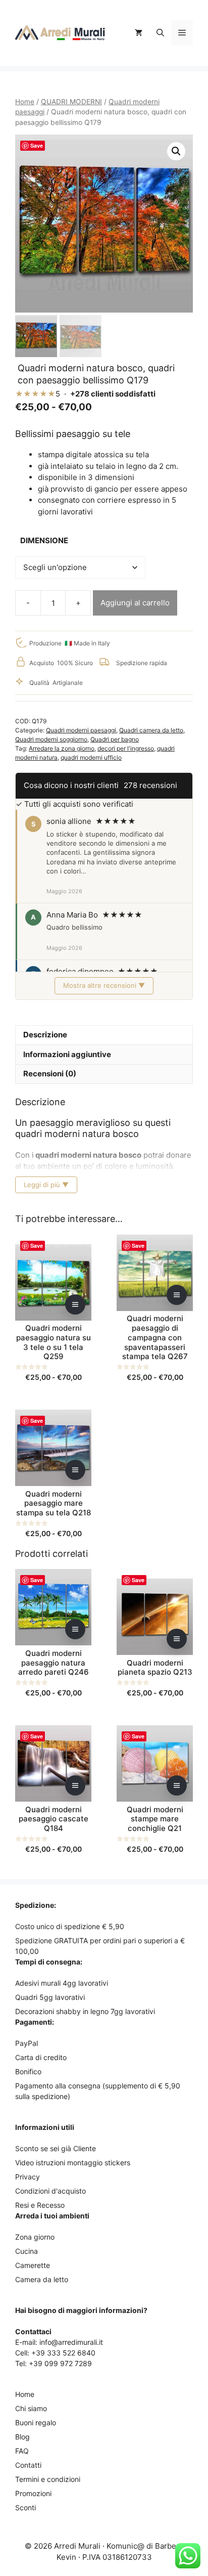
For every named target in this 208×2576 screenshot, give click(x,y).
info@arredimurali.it (71, 2342)
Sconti (25, 2507)
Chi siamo (31, 2408)
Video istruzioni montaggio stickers (73, 2163)
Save (37, 145)
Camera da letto (42, 2279)
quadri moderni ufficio (91, 757)
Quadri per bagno (115, 739)
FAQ (22, 2451)
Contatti (28, 2465)
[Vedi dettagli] (75, 1304)
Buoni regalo (36, 2422)
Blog (22, 2437)
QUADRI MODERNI (71, 102)
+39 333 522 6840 (63, 2353)
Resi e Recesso (40, 2205)
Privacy (28, 2177)
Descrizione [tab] (45, 1035)
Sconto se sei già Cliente (56, 2148)
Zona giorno (35, 2237)
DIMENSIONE (44, 540)
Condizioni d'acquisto (50, 2191)
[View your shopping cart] (139, 33)
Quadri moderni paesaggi (81, 730)
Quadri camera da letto (151, 730)
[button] (160, 33)
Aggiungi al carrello (135, 603)
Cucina (27, 2251)
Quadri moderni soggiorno (51, 739)
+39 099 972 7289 (60, 2363)
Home (25, 102)
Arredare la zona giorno (62, 748)
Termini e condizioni (48, 2479)
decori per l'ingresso (126, 748)
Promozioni (33, 2493)
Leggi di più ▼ (46, 1185)
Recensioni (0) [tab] (50, 1074)
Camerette (33, 2265)
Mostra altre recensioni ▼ (104, 985)
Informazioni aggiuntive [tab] (67, 1054)
